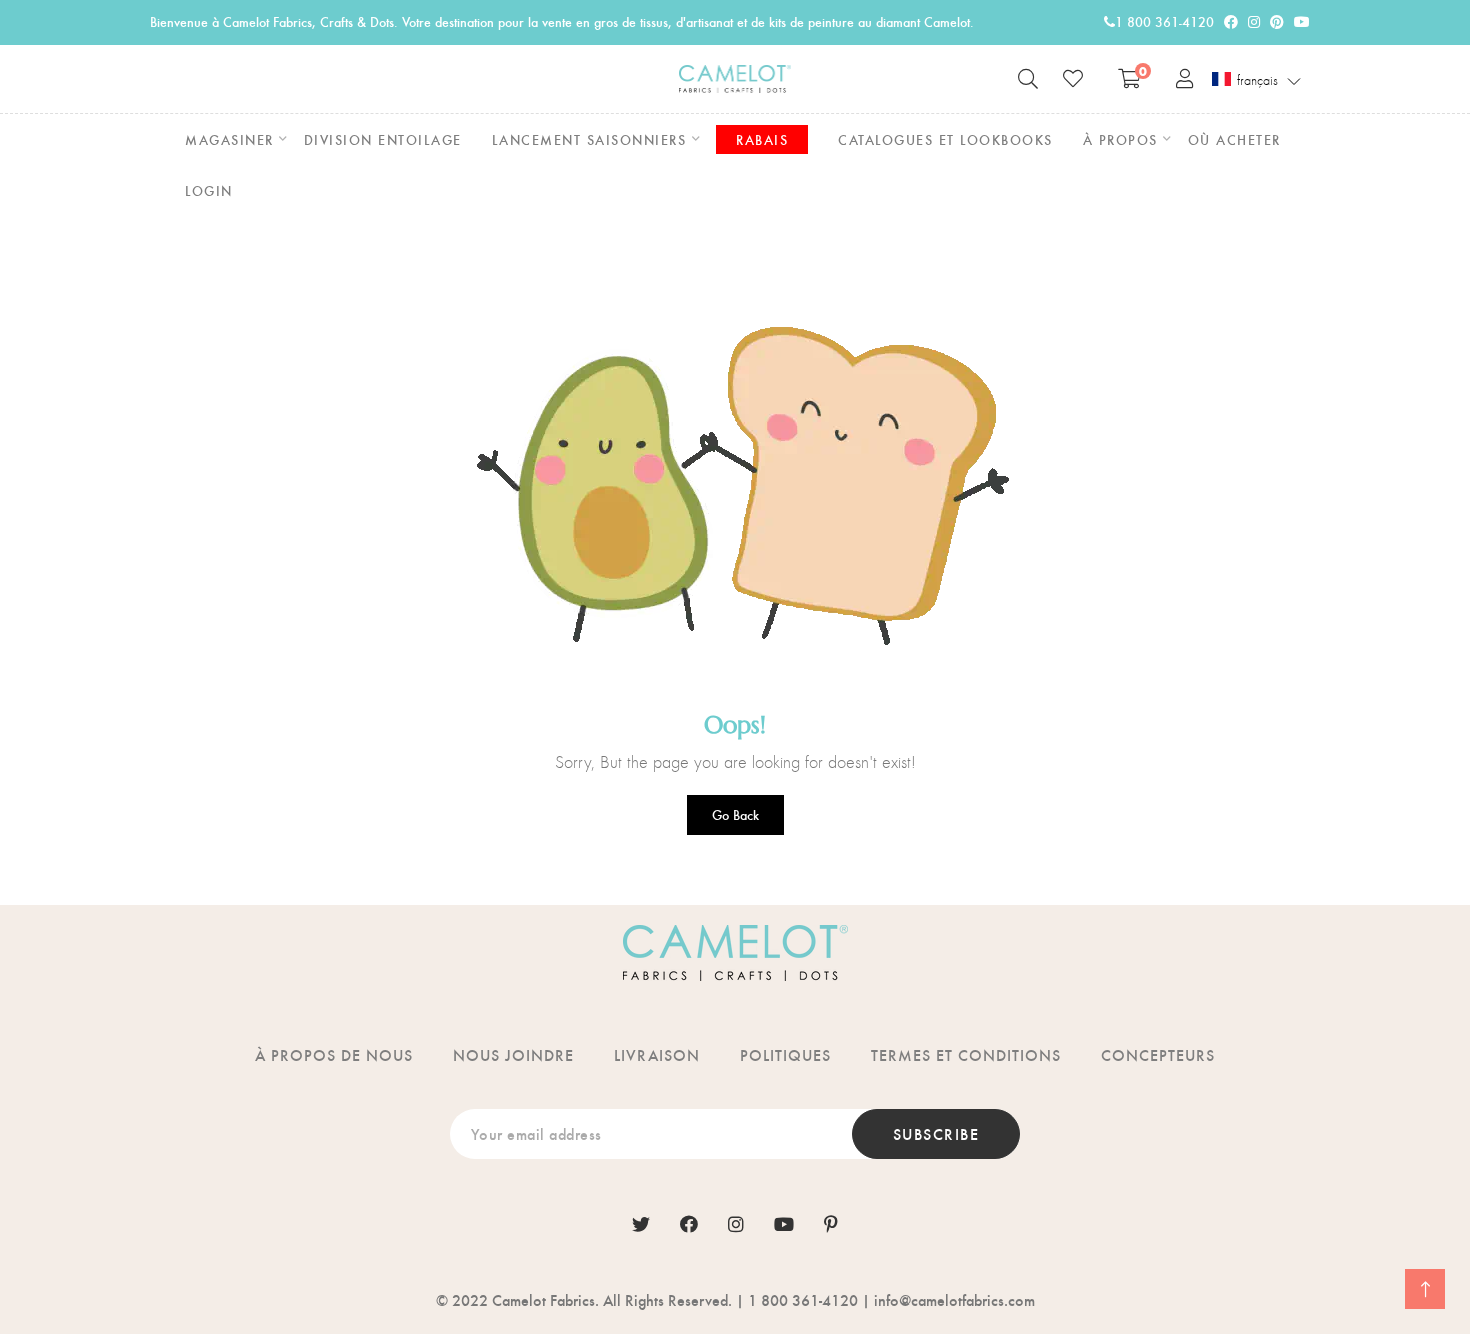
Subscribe (936, 1133)
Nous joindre (513, 1054)
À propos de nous (334, 1054)
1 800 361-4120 (1164, 21)
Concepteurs (1158, 1054)
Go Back (735, 814)
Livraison (657, 1054)
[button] (1257, 80)
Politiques (785, 1054)
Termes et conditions (966, 1054)
